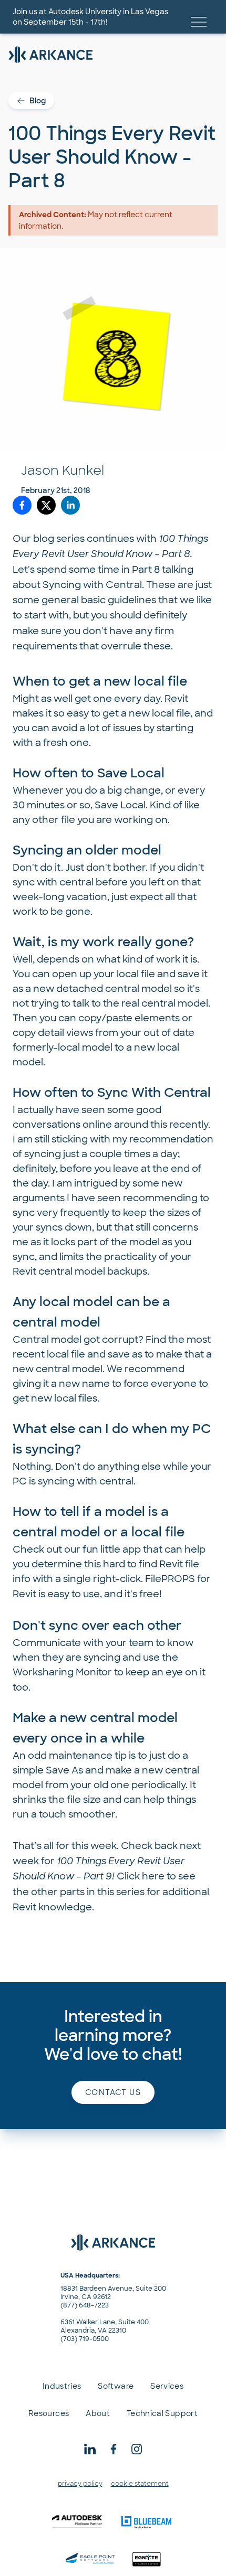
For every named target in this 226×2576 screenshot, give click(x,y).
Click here (141, 1876)
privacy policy (80, 2484)
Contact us (113, 2092)
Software (116, 2386)
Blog (38, 101)
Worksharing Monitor (62, 1672)
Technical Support (162, 2413)
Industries (62, 2386)
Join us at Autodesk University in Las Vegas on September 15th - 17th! (90, 17)
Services (167, 2386)
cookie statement (140, 2484)
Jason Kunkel (63, 470)
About (98, 2413)
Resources (49, 2413)
